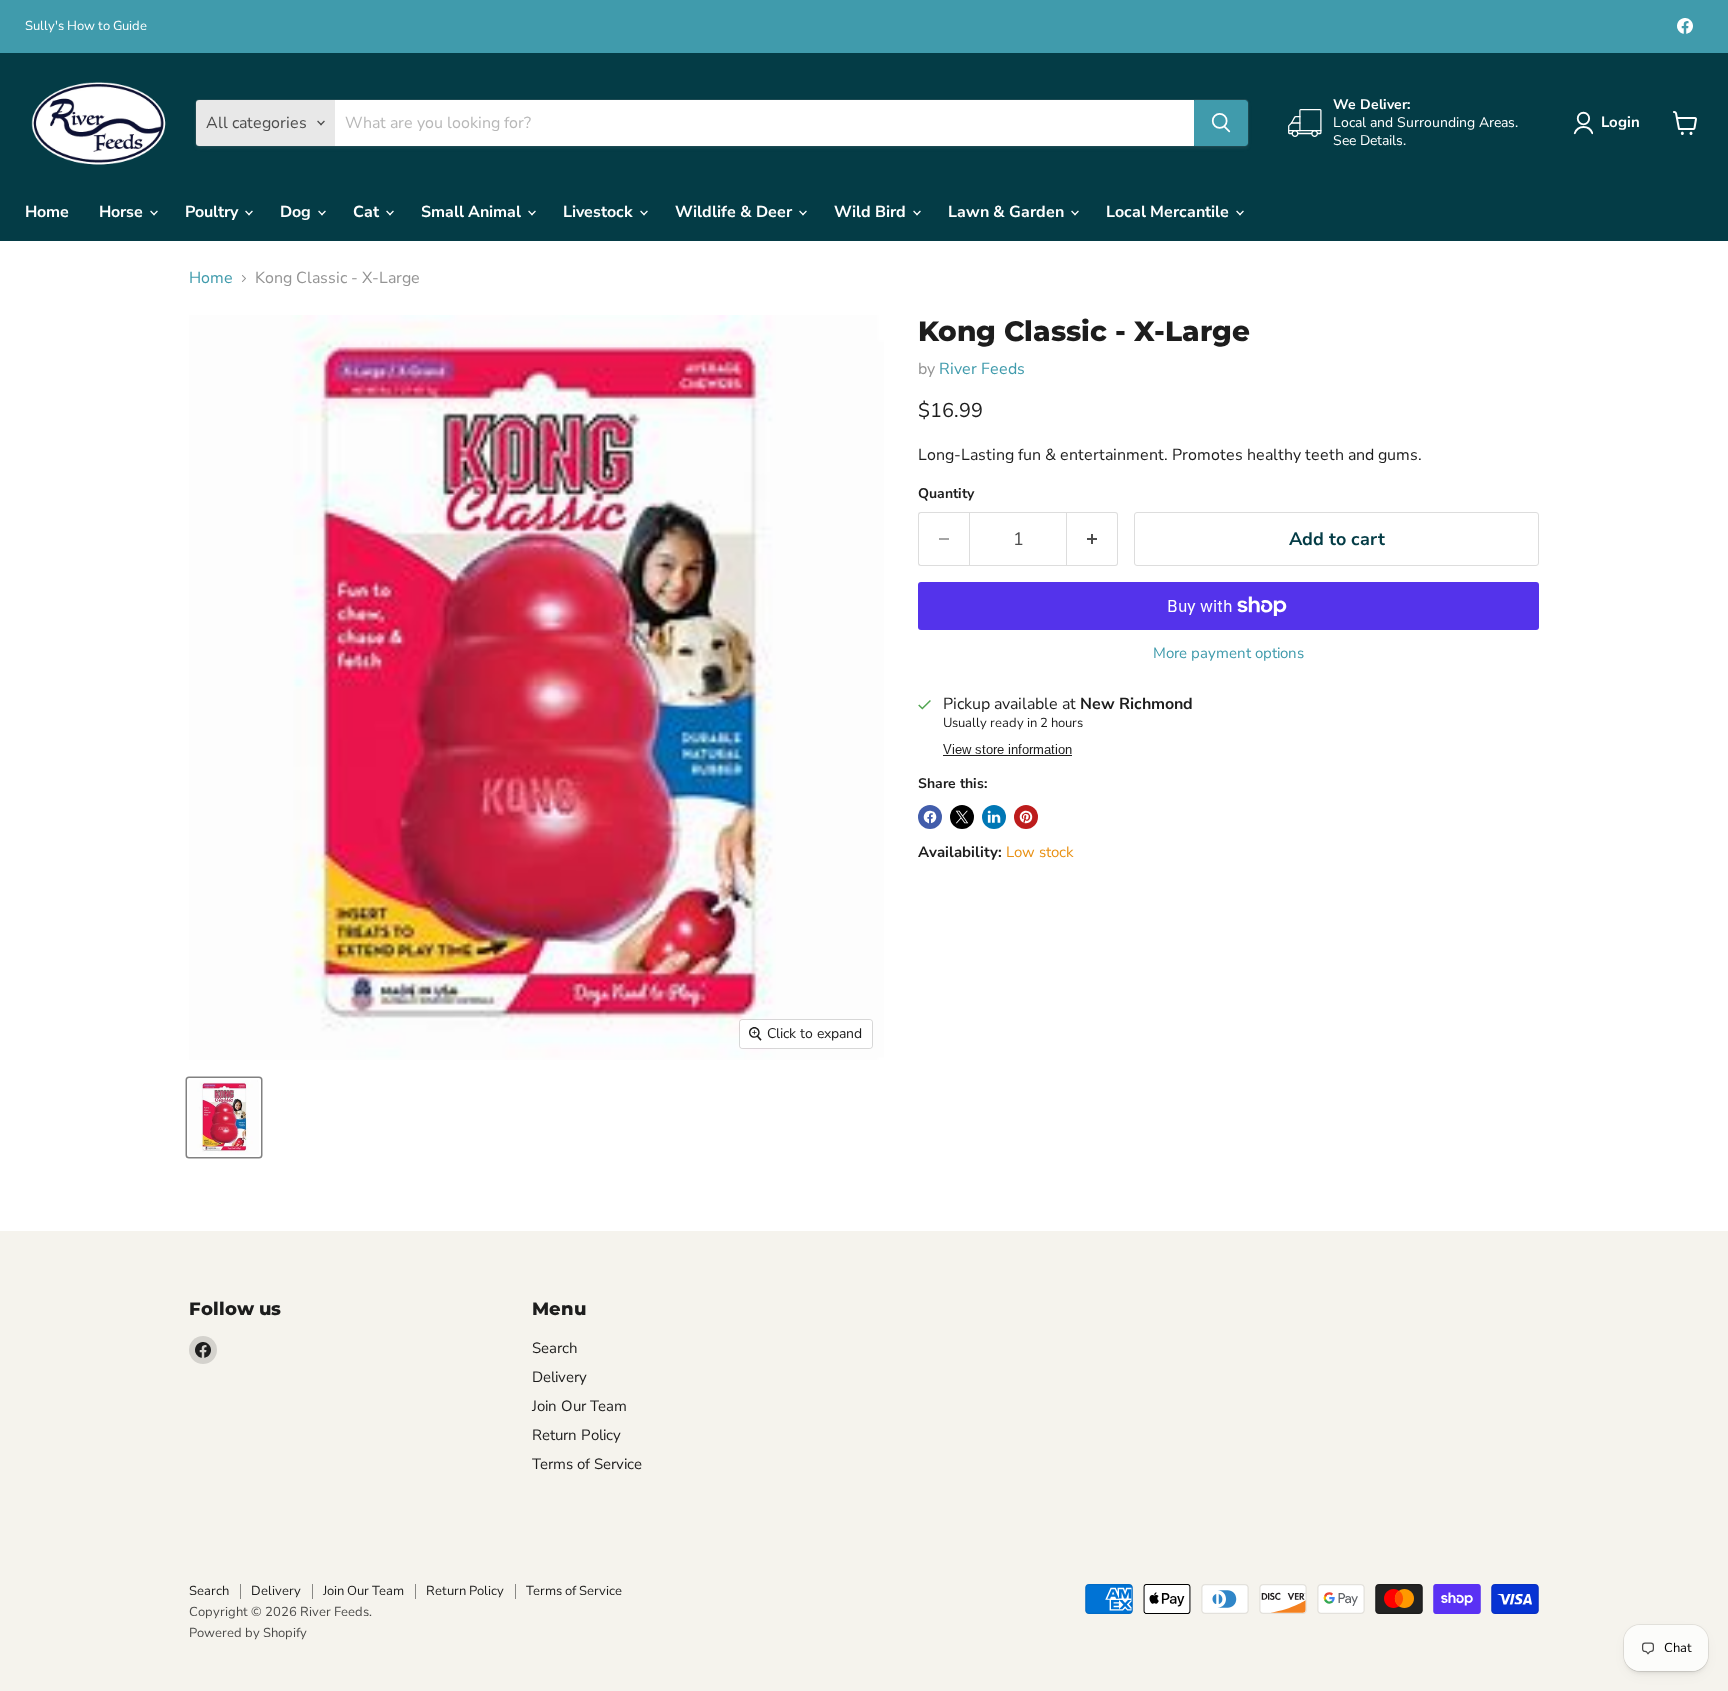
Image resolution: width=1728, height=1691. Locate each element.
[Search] (1221, 123)
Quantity (946, 494)
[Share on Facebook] (930, 817)
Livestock (600, 212)
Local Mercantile (1169, 212)
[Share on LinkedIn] (994, 817)
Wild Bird (872, 212)
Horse (123, 212)
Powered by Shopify (248, 1633)
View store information (1007, 750)
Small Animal (473, 212)
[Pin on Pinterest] (1026, 817)
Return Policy (576, 1435)
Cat (368, 212)
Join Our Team (579, 1406)
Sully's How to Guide (86, 26)
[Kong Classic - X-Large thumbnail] (224, 1117)
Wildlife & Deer (735, 212)
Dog (297, 212)
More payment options (1228, 653)
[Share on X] (962, 817)
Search (555, 1348)
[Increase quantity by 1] (1092, 539)
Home (47, 212)
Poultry (213, 212)
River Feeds (982, 369)
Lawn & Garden (1008, 212)
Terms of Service (587, 1464)
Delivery (559, 1377)
